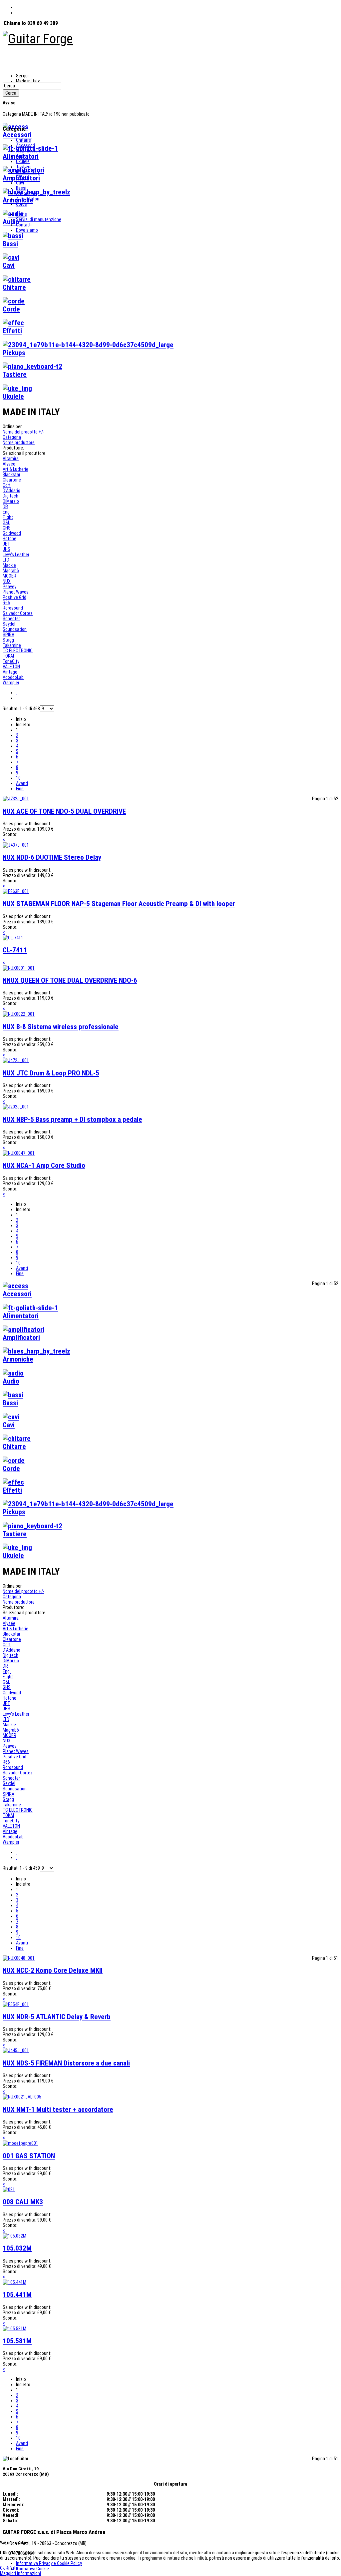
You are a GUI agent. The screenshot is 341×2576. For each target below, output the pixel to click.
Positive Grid (14, 597)
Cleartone (12, 480)
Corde (21, 204)
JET (6, 544)
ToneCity (11, 661)
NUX (7, 581)
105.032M (17, 2248)
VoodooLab (13, 677)
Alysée (9, 464)
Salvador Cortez (18, 613)
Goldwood (12, 533)
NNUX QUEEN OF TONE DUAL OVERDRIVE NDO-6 (70, 980)
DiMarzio (11, 501)
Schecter (11, 619)
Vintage (10, 672)
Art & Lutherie (15, 469)
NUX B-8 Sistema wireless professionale (61, 1027)
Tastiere (24, 167)
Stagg (8, 640)
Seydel (9, 624)
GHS (7, 528)
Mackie (9, 565)
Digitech (10, 496)
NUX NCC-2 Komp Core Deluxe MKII (53, 1970)
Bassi (21, 188)
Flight (8, 517)
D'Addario (11, 491)
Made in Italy (28, 172)
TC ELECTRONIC (18, 651)
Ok (2, 2568)
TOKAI (8, 656)
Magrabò (11, 571)
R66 (6, 603)
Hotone (9, 539)
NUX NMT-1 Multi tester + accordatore (58, 2109)
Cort (7, 485)
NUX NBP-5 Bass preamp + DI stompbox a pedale (72, 1119)
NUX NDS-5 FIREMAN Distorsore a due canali (66, 2063)
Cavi (20, 183)
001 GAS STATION (29, 2156)
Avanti (22, 783)
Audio (21, 156)
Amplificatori (28, 151)
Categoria (12, 437)
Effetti (22, 177)
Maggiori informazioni (20, 2573)
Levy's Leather (16, 555)
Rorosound (13, 608)
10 (18, 778)
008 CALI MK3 (23, 2202)
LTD (6, 560)
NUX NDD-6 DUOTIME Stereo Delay (52, 857)
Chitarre (23, 140)
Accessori (25, 145)
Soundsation (15, 629)
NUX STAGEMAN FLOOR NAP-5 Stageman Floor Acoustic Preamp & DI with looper (119, 904)
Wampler (11, 683)
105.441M (17, 2295)
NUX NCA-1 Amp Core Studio (44, 1165)
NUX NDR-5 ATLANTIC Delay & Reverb (57, 2017)
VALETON (11, 667)
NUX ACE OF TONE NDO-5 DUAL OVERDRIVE (64, 811)
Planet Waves (16, 592)
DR (5, 507)
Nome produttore (19, 443)
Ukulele (23, 161)
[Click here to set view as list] (16, 698)
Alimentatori (28, 199)
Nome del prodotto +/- (23, 432)
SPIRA (8, 635)
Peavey (9, 587)
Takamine (12, 645)
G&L (6, 523)
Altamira (11, 459)
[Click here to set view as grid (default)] (16, 693)
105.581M (17, 2341)
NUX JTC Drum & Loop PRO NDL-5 (51, 1073)
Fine (20, 789)
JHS (6, 549)
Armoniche (26, 193)
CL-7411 (15, 950)
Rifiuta (12, 2568)
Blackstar (11, 475)
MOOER (9, 576)
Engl (7, 512)
